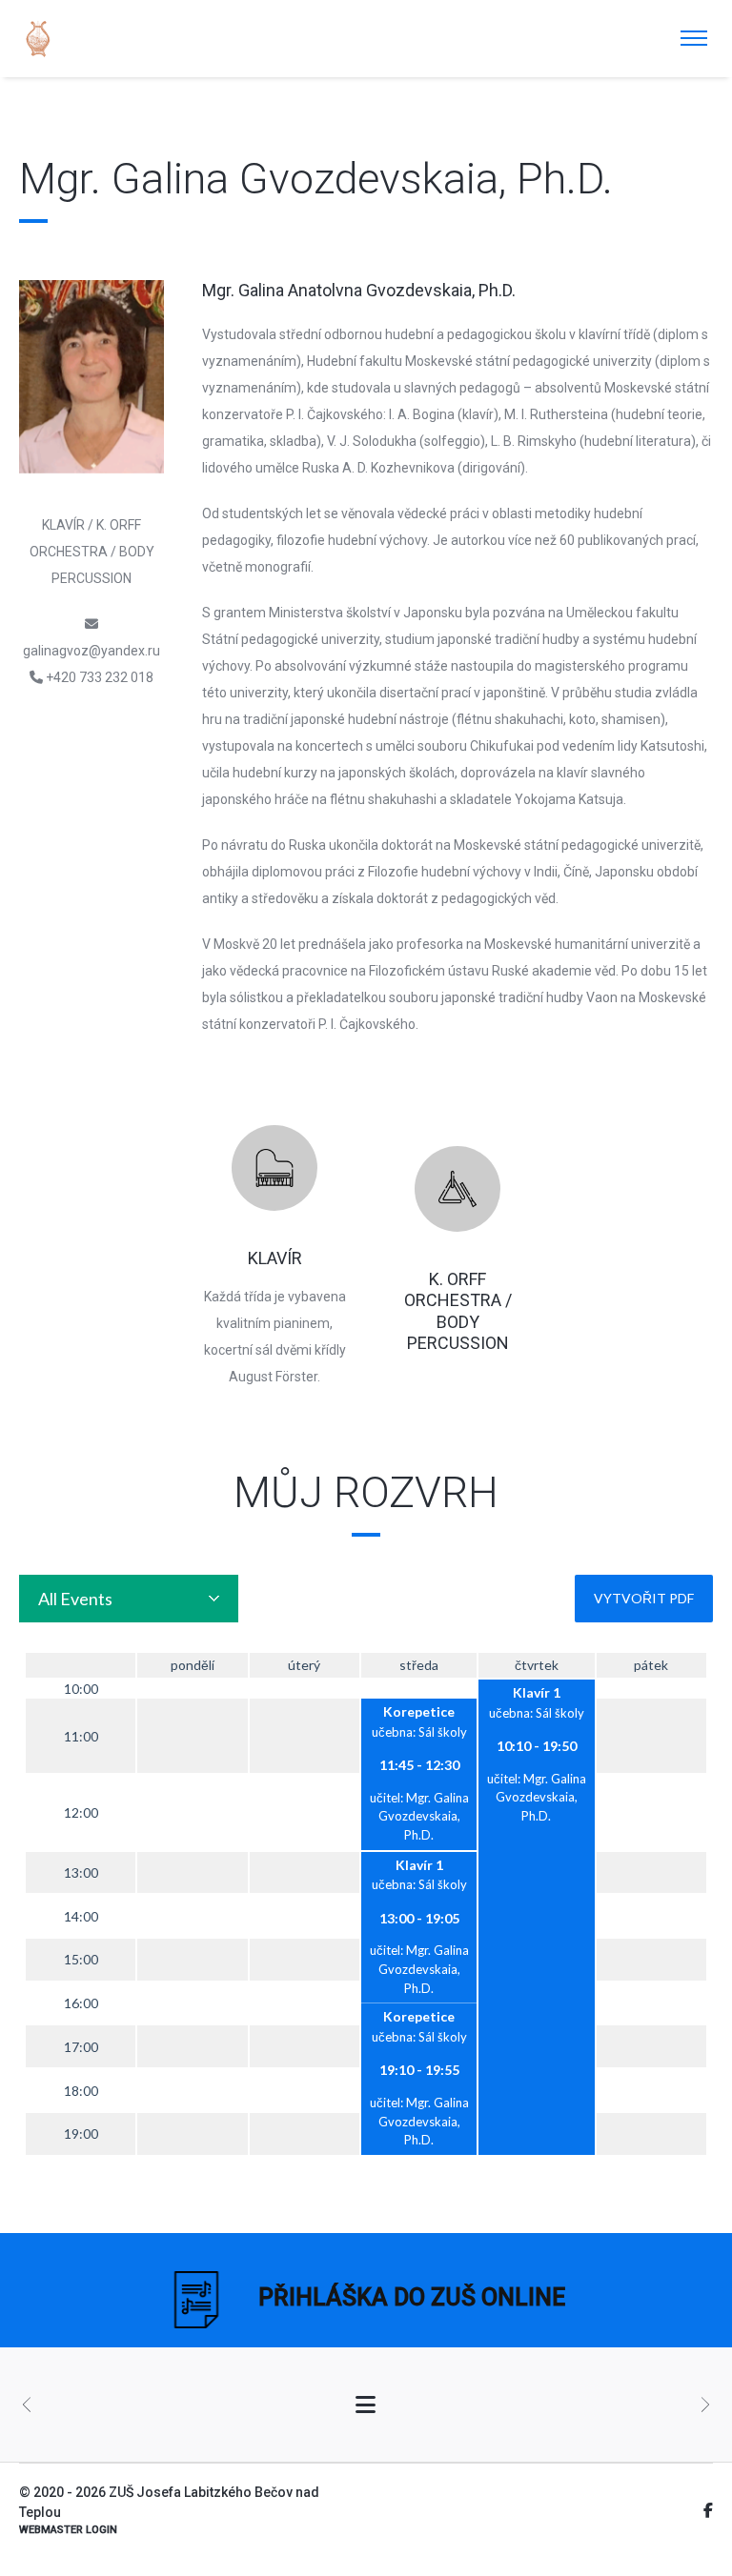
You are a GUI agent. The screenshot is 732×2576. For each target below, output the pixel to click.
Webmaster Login (68, 2530)
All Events (75, 1599)
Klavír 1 (537, 1692)
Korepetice (419, 1711)
